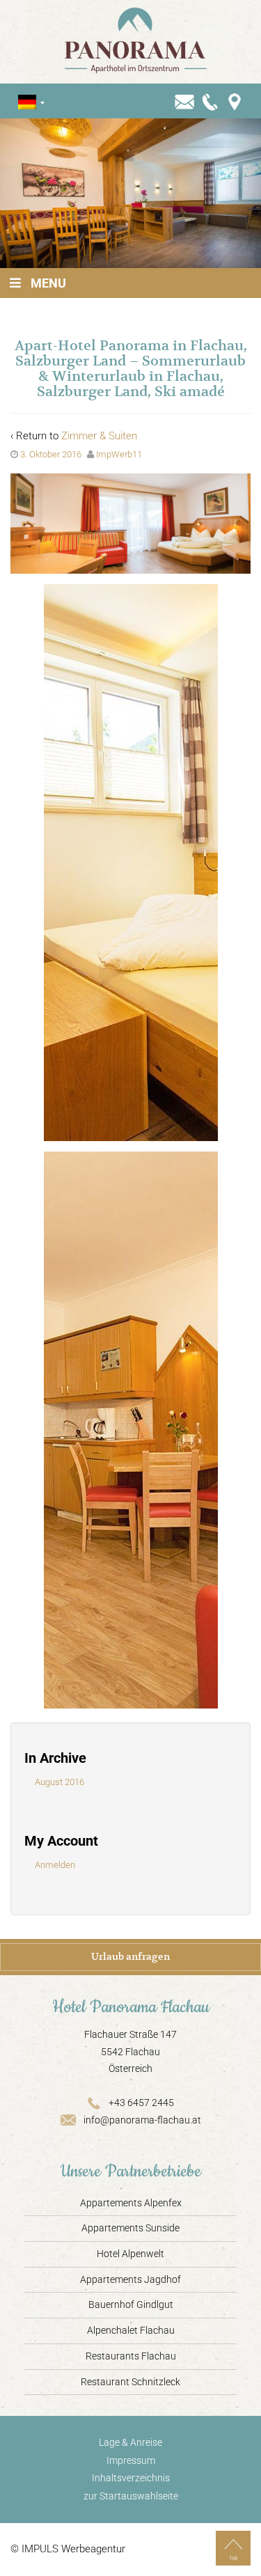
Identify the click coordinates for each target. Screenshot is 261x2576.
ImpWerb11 (119, 454)
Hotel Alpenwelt (130, 2254)
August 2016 (60, 1782)
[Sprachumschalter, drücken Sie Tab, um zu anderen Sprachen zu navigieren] (27, 102)
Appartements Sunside (130, 2228)
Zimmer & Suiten (99, 436)
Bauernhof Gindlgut (131, 2304)
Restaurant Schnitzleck (130, 2382)
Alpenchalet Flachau (131, 2330)
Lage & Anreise (130, 2442)
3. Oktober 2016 (51, 454)
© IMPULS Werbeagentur (68, 2549)
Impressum (131, 2460)
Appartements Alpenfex (131, 2203)
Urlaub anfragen (130, 1956)
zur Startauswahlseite (131, 2496)
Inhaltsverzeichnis (131, 2478)
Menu (48, 283)
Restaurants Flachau (131, 2356)
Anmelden (55, 1865)
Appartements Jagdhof (130, 2279)
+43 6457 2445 (141, 2103)
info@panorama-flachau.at (142, 2120)
